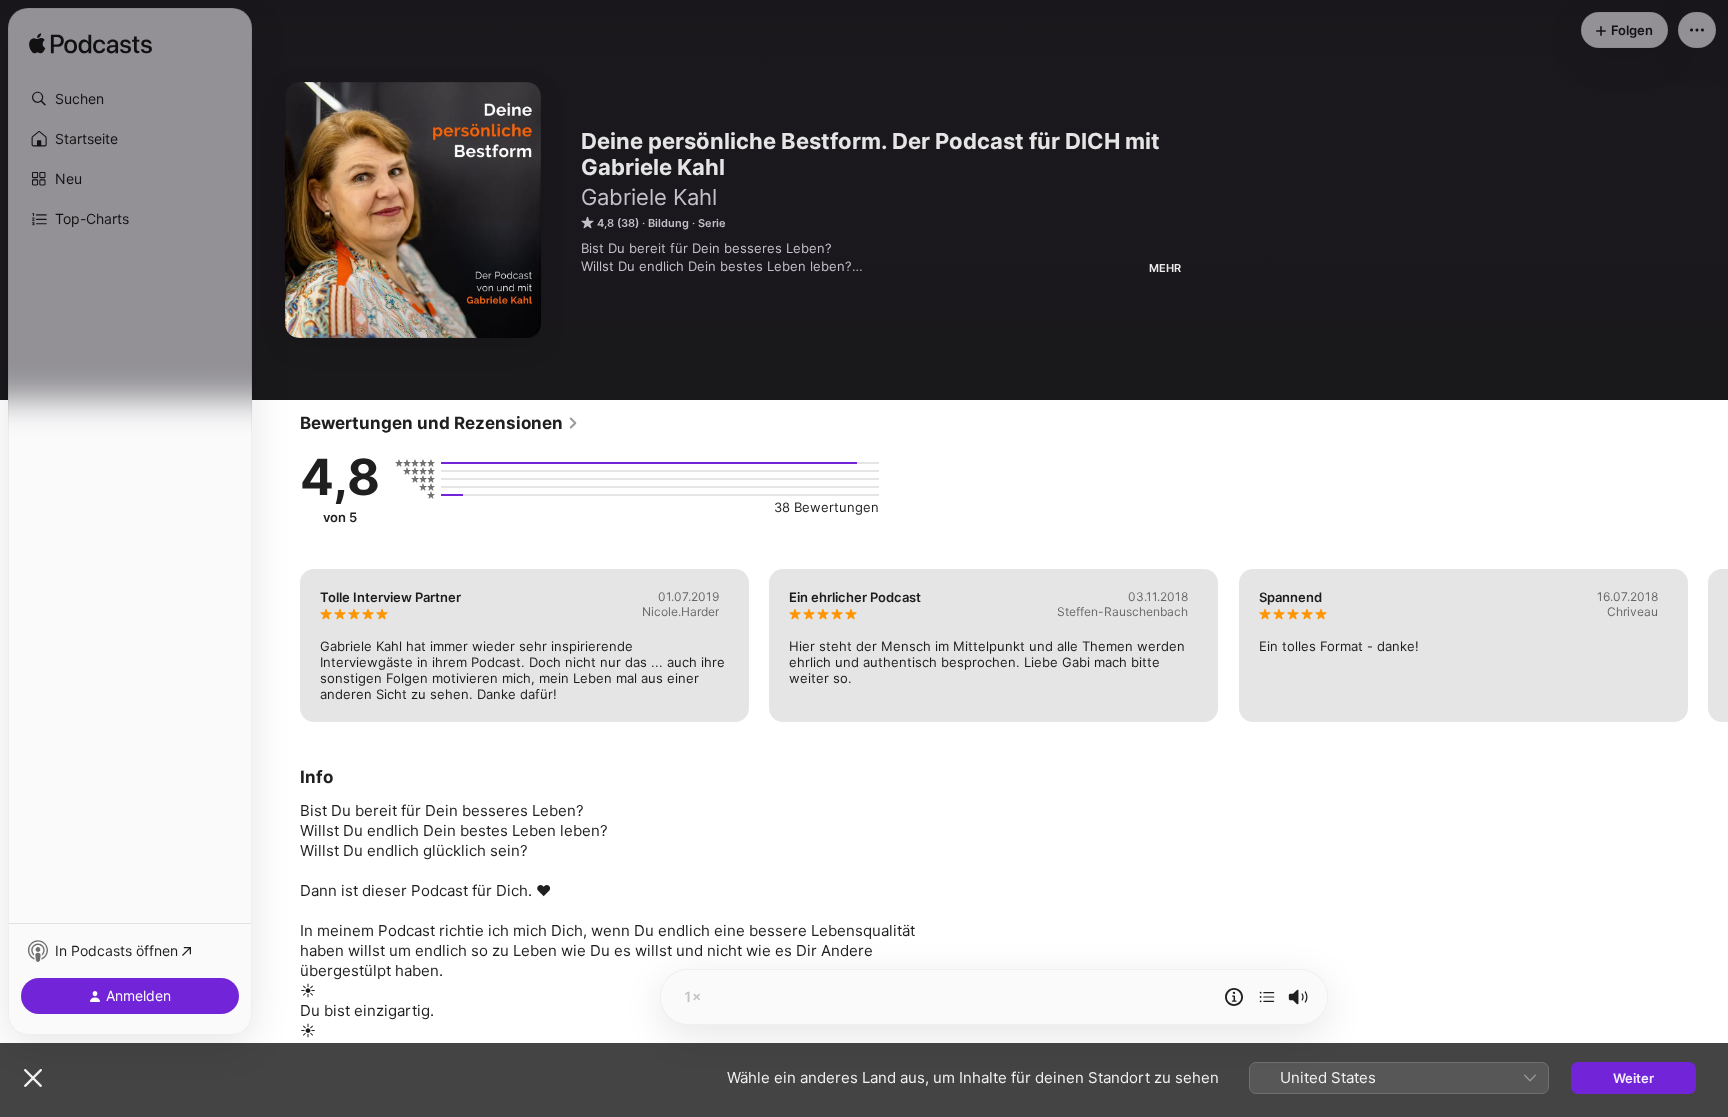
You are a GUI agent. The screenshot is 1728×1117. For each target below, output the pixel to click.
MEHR (1165, 268)
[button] (130, 99)
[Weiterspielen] (1267, 997)
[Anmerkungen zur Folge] (1234, 997)
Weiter (1633, 1078)
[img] (90, 45)
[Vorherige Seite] (280, 645)
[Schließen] (33, 1078)
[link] (439, 423)
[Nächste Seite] (1708, 645)
